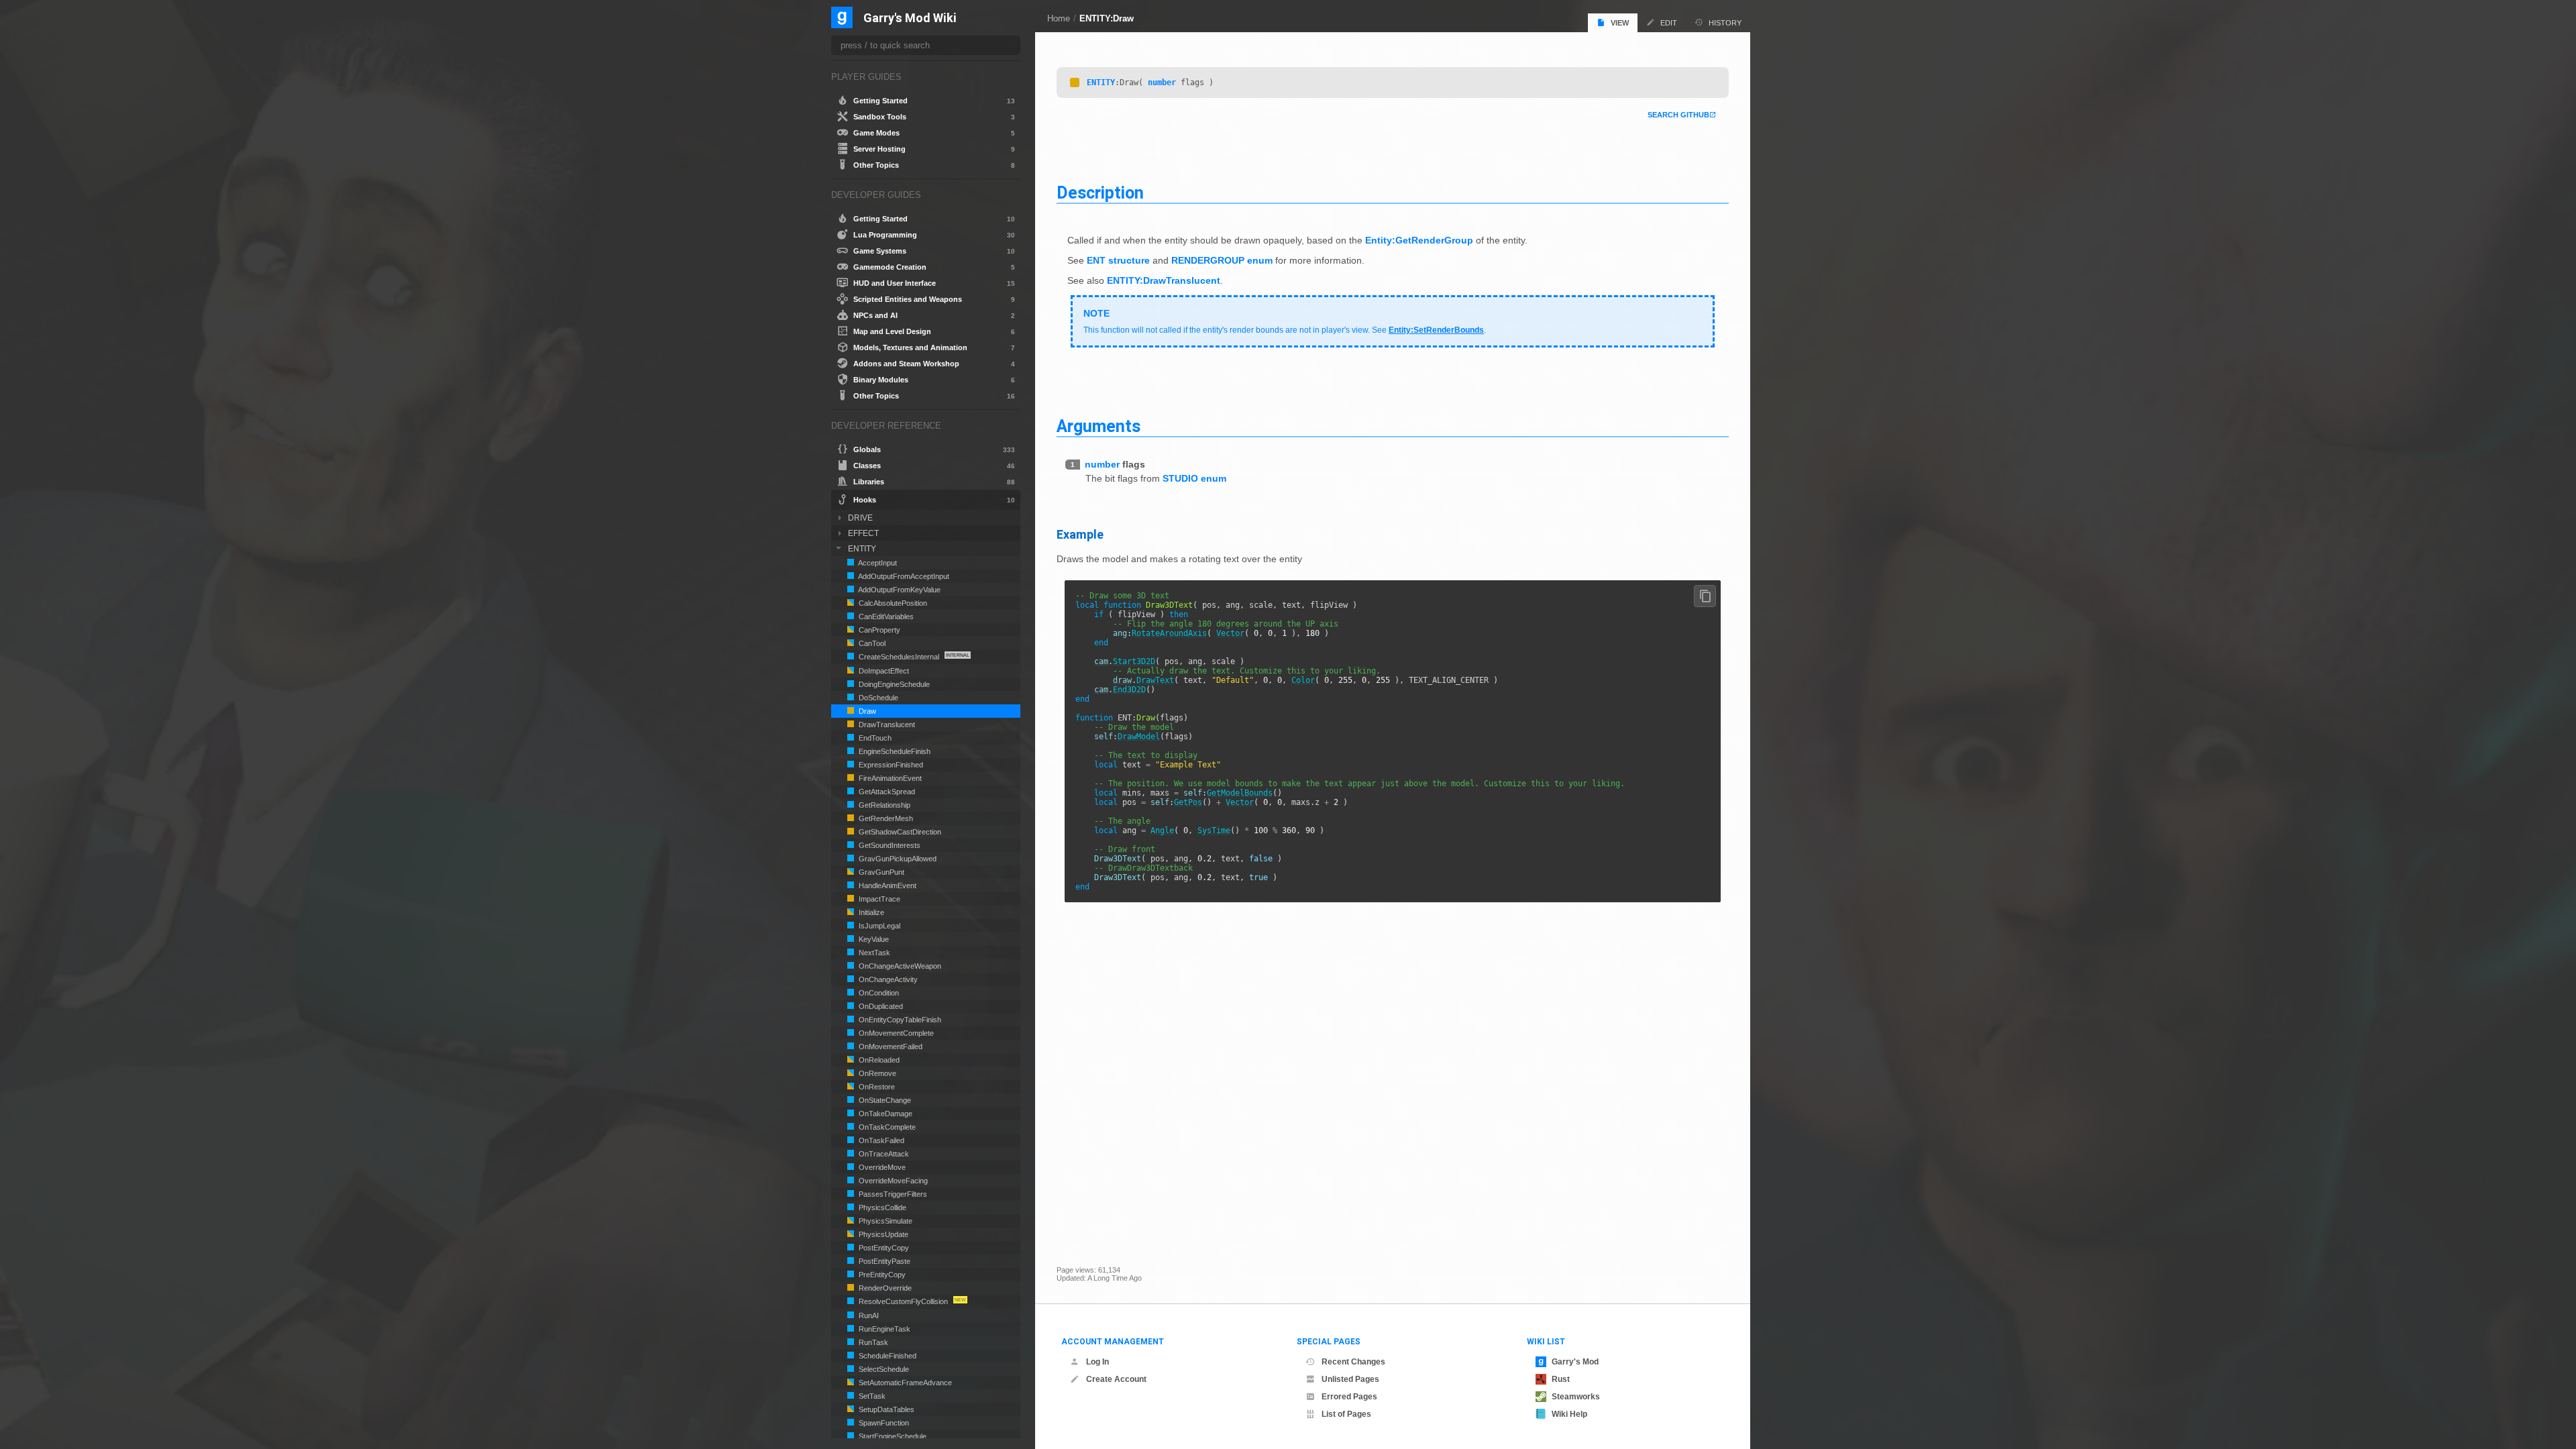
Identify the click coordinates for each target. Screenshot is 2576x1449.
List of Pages (1346, 1414)
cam (1101, 661)
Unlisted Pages (1350, 1379)
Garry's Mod (1575, 1362)
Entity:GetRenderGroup (1419, 240)
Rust (1561, 1379)
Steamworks (1576, 1397)
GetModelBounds (1240, 793)
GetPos (1188, 802)
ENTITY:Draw (1107, 18)
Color (1303, 680)
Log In (1097, 1362)
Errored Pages (1349, 1397)
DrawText (1155, 680)
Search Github (1678, 115)
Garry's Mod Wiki (910, 18)
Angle (1162, 830)
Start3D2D (1134, 661)
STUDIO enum (1194, 478)
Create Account (1116, 1379)
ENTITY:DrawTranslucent (1164, 280)
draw (1122, 680)
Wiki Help (1569, 1414)
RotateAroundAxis (1169, 633)
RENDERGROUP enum (1222, 260)
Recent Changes (1353, 1362)
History (1725, 23)
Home (1059, 18)
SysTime (1214, 830)
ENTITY (1101, 83)
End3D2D (1129, 690)
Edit (1669, 23)
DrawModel (1139, 737)
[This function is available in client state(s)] (1075, 83)
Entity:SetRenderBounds (1436, 330)
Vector (1230, 633)
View (1620, 23)
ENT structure (1118, 260)
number (1162, 83)
